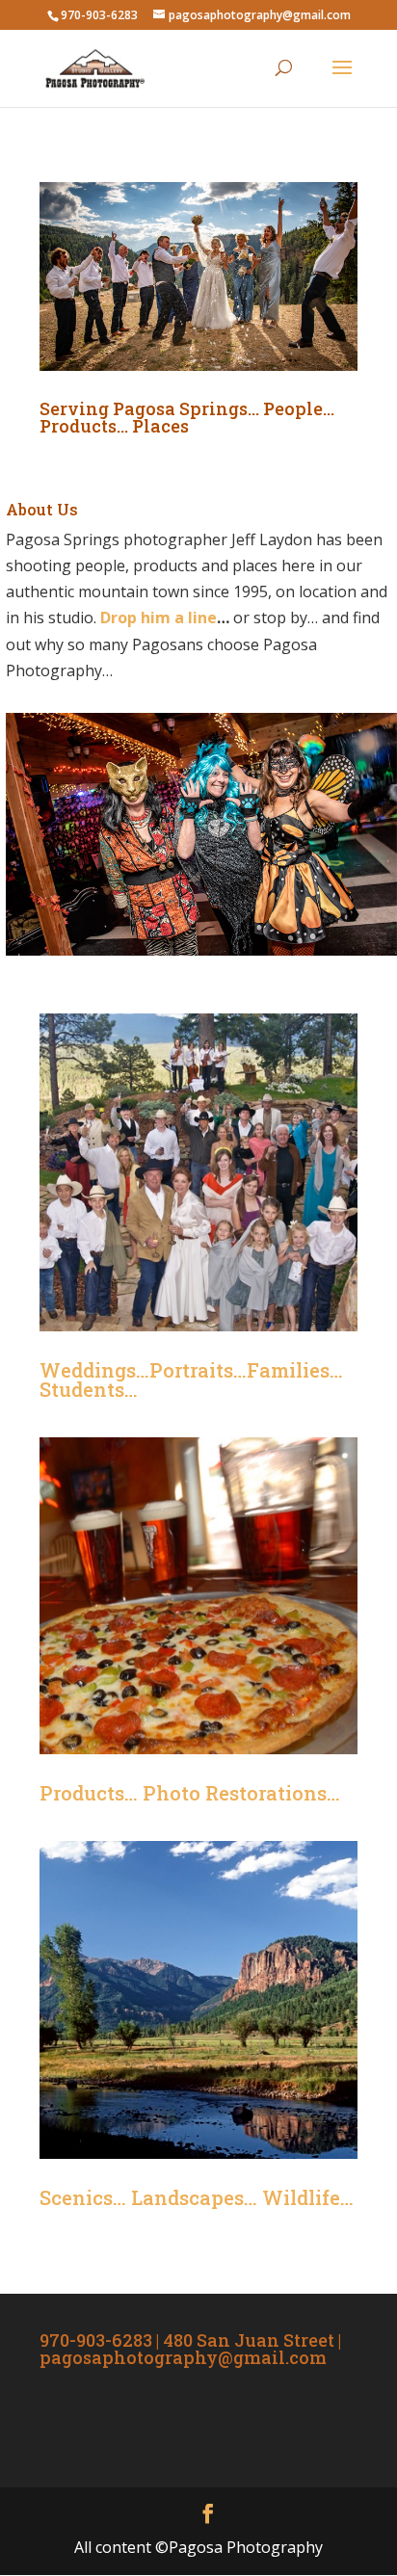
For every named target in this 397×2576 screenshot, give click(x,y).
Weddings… (94, 1370)
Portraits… (198, 1370)
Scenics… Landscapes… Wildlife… (197, 2197)
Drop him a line (159, 618)
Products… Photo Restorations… (190, 1793)
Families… (295, 1370)
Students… (89, 1389)
